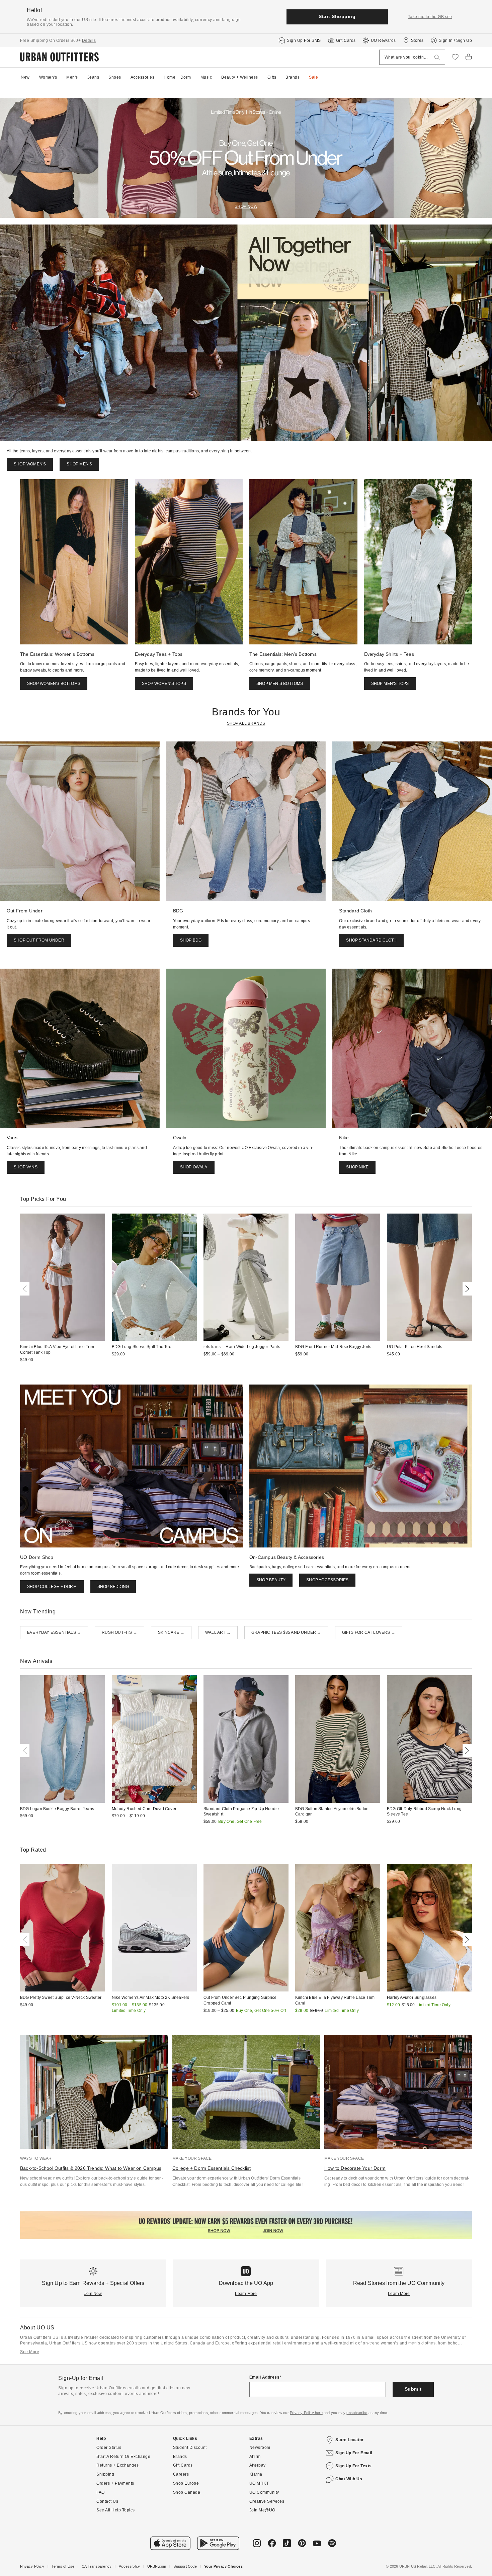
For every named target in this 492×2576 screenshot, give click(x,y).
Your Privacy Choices (223, 2566)
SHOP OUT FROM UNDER (39, 940)
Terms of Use (63, 2566)
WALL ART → (218, 1632)
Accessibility (129, 2566)
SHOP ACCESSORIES (327, 1580)
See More (30, 2352)
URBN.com (157, 2566)
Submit (413, 2389)
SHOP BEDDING (113, 1587)
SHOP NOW (246, 206)
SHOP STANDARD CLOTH (371, 940)
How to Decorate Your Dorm (355, 2168)
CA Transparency (97, 2566)
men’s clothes (422, 2343)
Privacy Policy (32, 2566)
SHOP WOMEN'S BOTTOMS (54, 684)
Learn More (246, 2294)
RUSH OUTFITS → (119, 1632)
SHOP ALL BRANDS (246, 723)
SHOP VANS (26, 1167)
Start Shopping (337, 16)
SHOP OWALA (194, 1167)
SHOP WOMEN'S (30, 464)
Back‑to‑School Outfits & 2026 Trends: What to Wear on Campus (91, 2168)
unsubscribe (357, 2413)
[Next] (466, 1289)
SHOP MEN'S (79, 464)
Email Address (265, 2377)
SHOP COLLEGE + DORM (52, 1587)
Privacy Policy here (306, 2413)
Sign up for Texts (354, 2466)
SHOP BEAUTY (271, 1580)
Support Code (185, 2566)
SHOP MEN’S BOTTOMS (280, 684)
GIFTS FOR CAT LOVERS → (369, 1632)
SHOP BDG (191, 940)
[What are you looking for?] (437, 57)
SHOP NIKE (357, 1167)
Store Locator (350, 2440)
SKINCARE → (171, 1632)
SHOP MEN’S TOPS (390, 684)
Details (89, 40)
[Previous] (26, 1289)
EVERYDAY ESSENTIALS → (54, 1632)
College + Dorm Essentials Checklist (212, 2168)
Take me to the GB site (430, 17)
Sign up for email (354, 2453)
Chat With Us (349, 2479)
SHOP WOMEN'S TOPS (164, 684)
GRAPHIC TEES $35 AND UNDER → (286, 1632)
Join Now (93, 2294)
